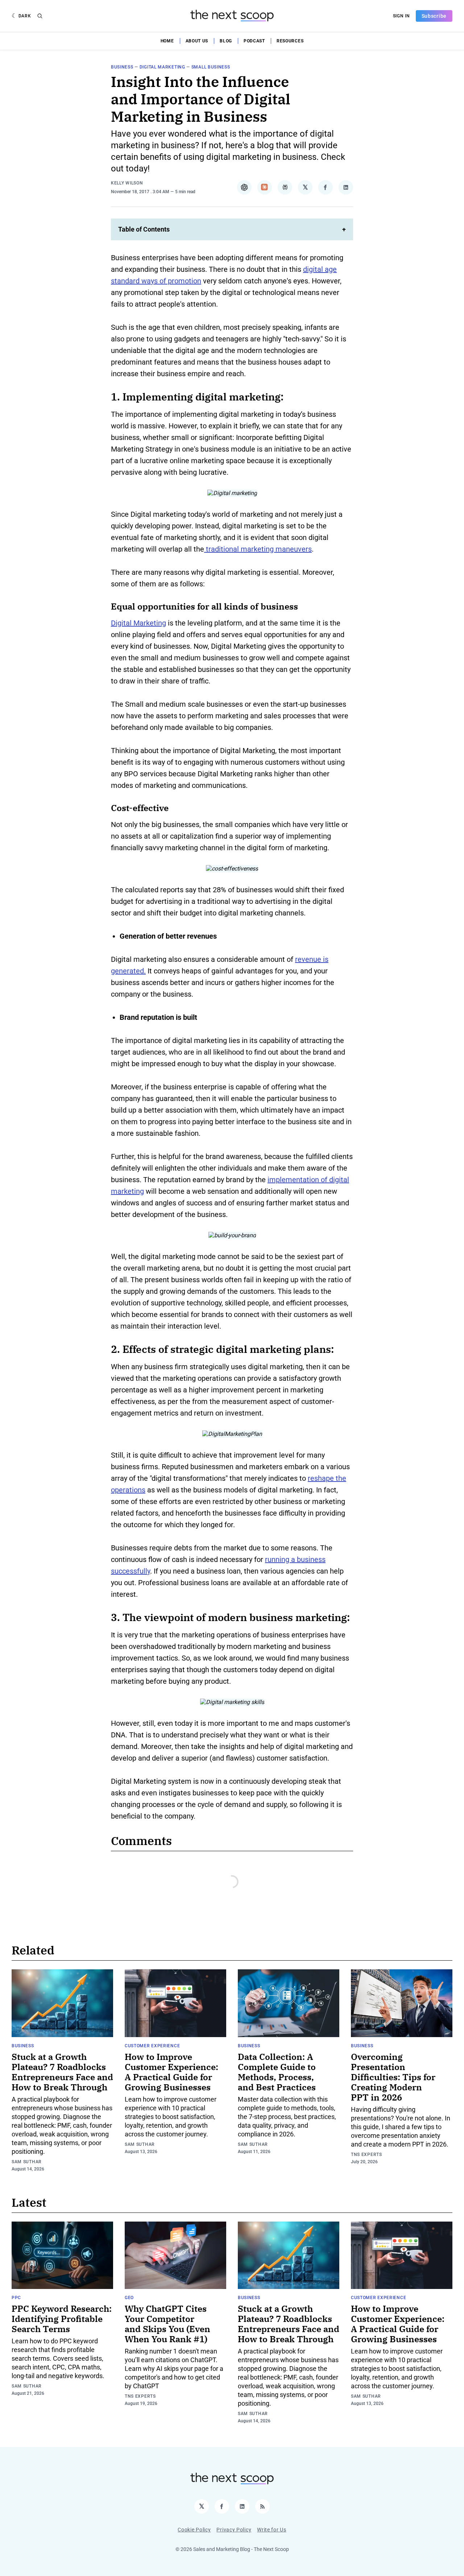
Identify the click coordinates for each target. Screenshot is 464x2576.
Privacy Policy (234, 2530)
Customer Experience (152, 2046)
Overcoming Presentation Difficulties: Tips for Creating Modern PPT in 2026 (393, 2077)
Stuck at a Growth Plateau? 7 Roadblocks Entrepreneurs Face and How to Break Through (62, 2072)
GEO (129, 2298)
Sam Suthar (27, 2162)
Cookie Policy (194, 2530)
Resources (290, 41)
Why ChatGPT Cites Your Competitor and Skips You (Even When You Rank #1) (167, 2324)
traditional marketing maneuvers (258, 549)
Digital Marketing (162, 67)
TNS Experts (366, 2155)
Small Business (211, 67)
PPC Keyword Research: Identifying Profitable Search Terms (62, 2319)
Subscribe (434, 16)
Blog (226, 41)
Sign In (401, 16)
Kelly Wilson (127, 183)
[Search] (40, 16)
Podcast (254, 41)
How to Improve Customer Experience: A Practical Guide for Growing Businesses (171, 2072)
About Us (197, 41)
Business (122, 67)
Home (167, 41)
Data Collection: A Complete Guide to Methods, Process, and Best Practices (277, 2072)
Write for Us (272, 2530)
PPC (16, 2298)
